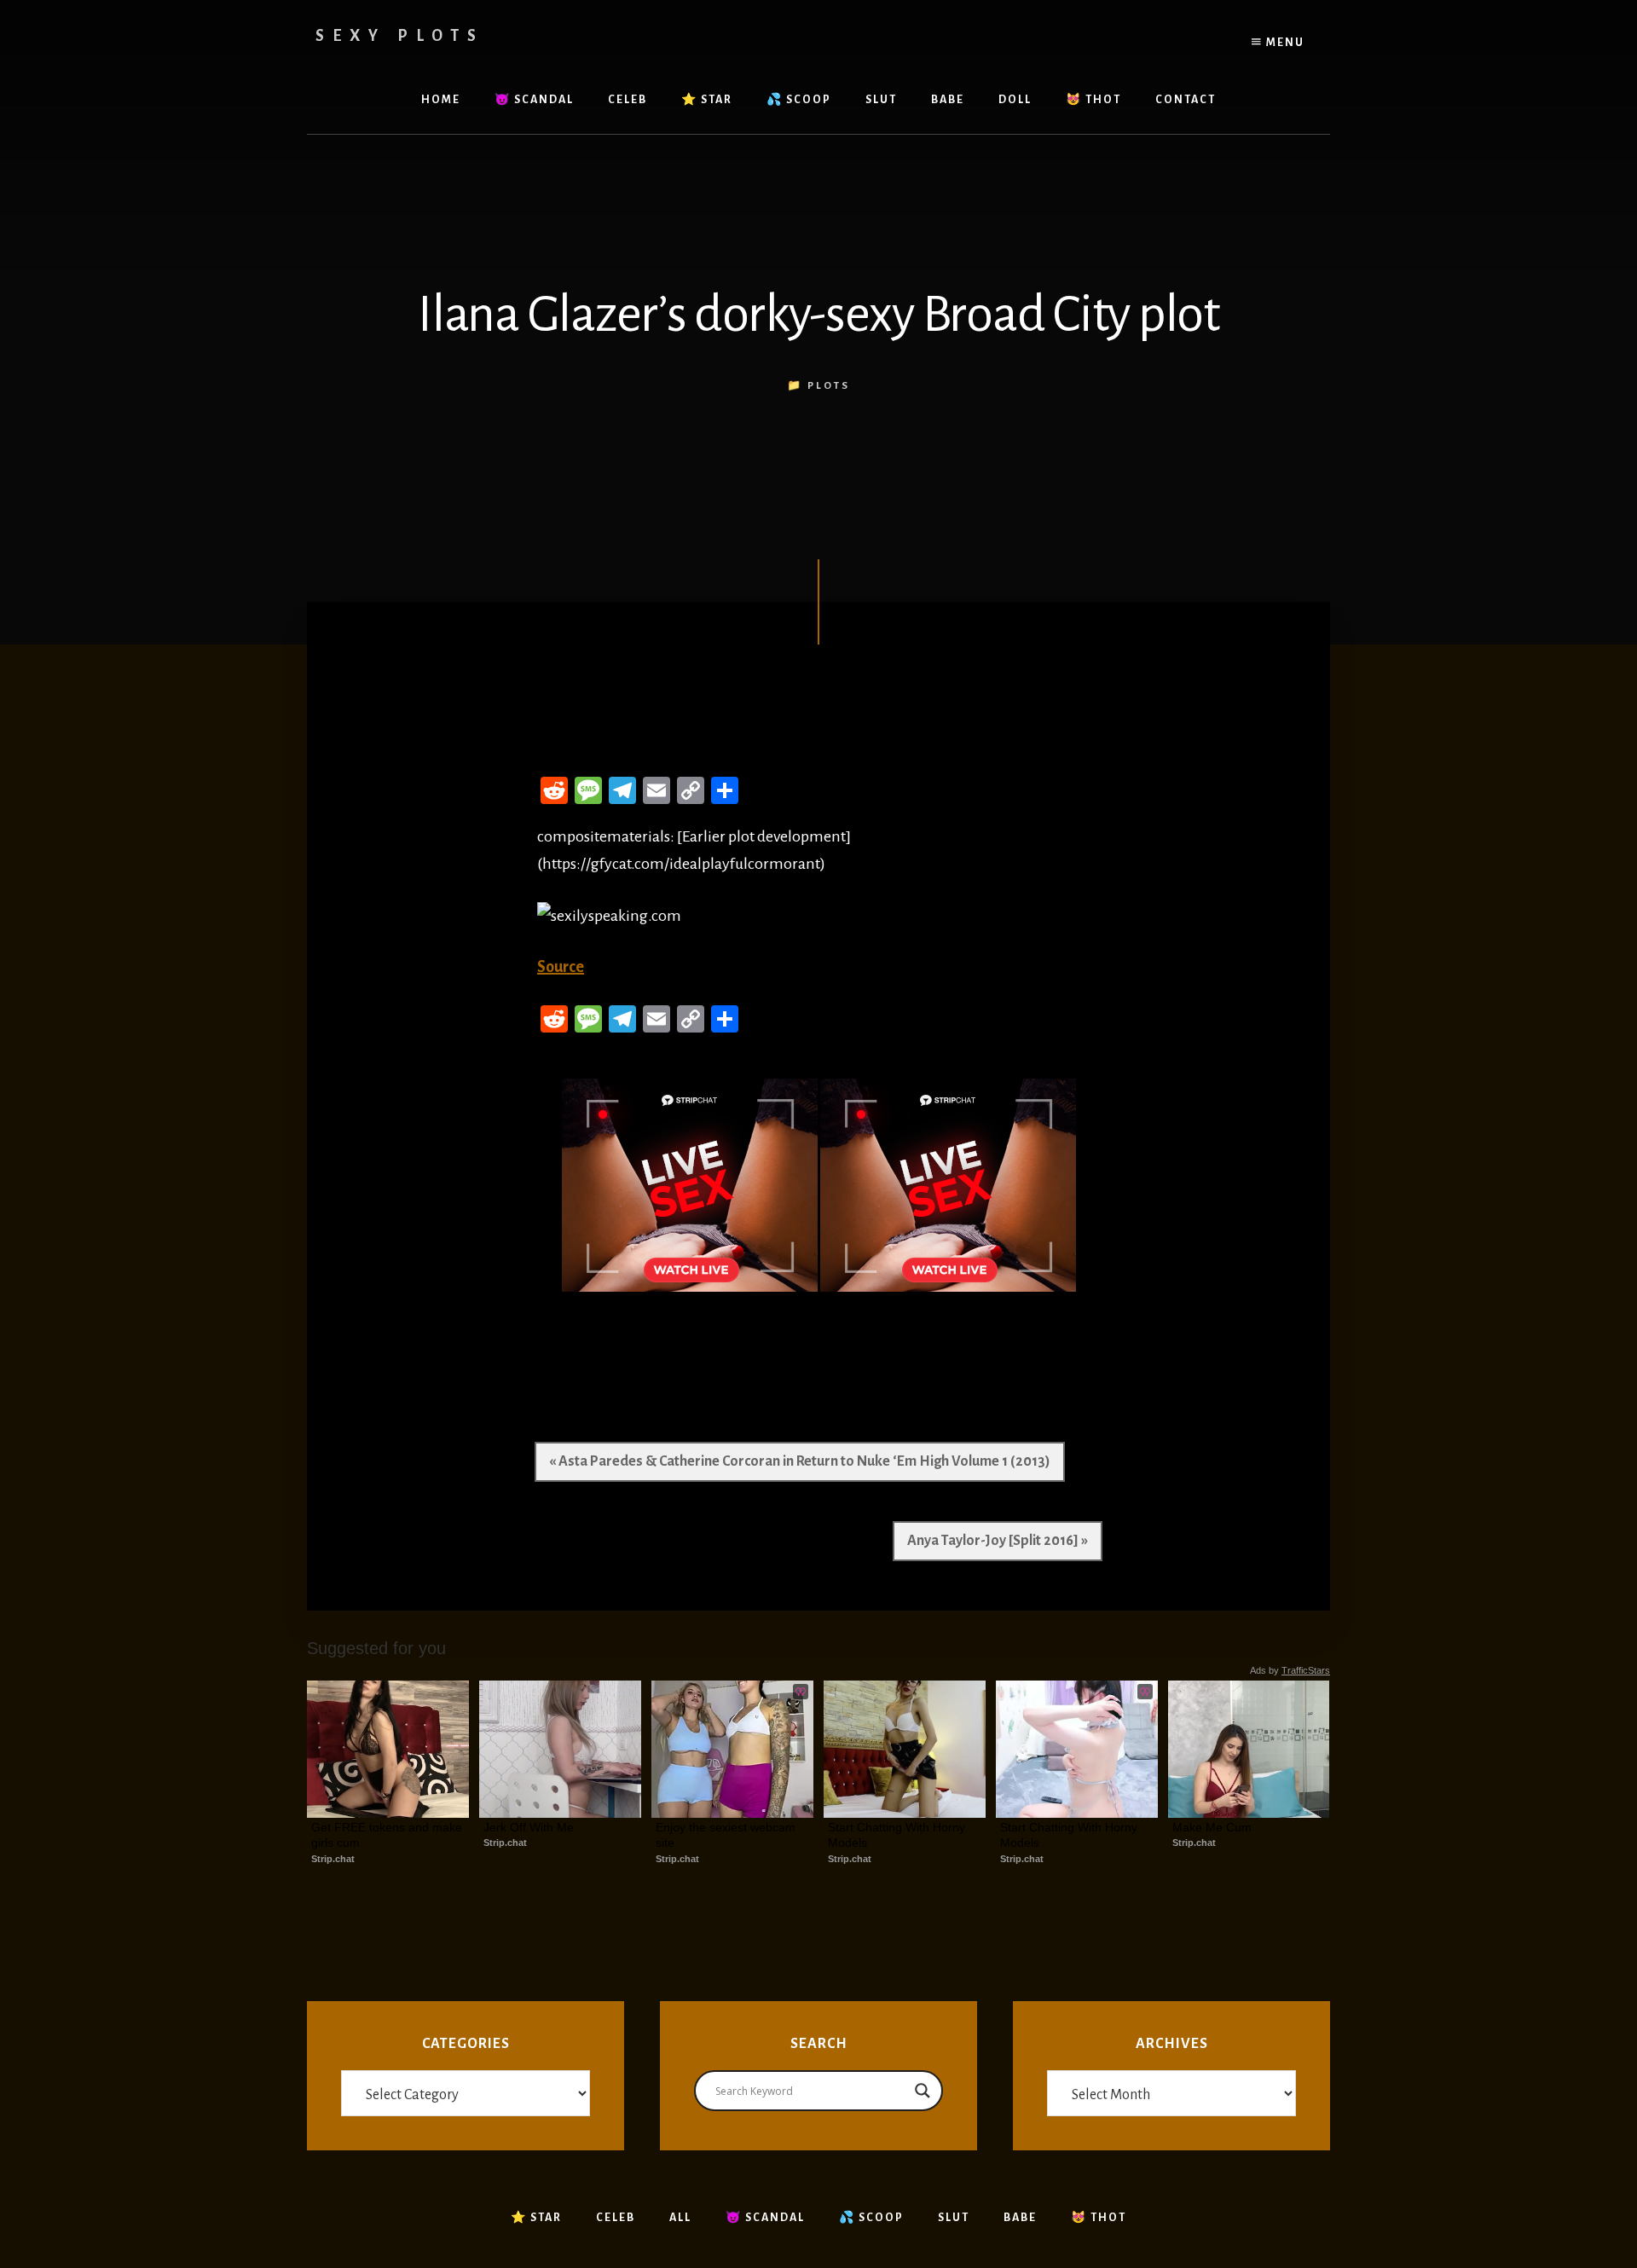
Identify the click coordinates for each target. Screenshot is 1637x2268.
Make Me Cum (1212, 1827)
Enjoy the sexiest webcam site (727, 1835)
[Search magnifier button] (923, 2091)
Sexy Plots (400, 36)
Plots (829, 386)
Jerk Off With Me (529, 1827)
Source (561, 967)
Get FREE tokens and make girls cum (388, 1835)
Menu (1284, 43)
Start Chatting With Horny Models (898, 1835)
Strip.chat (333, 1859)
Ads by (1290, 1670)
